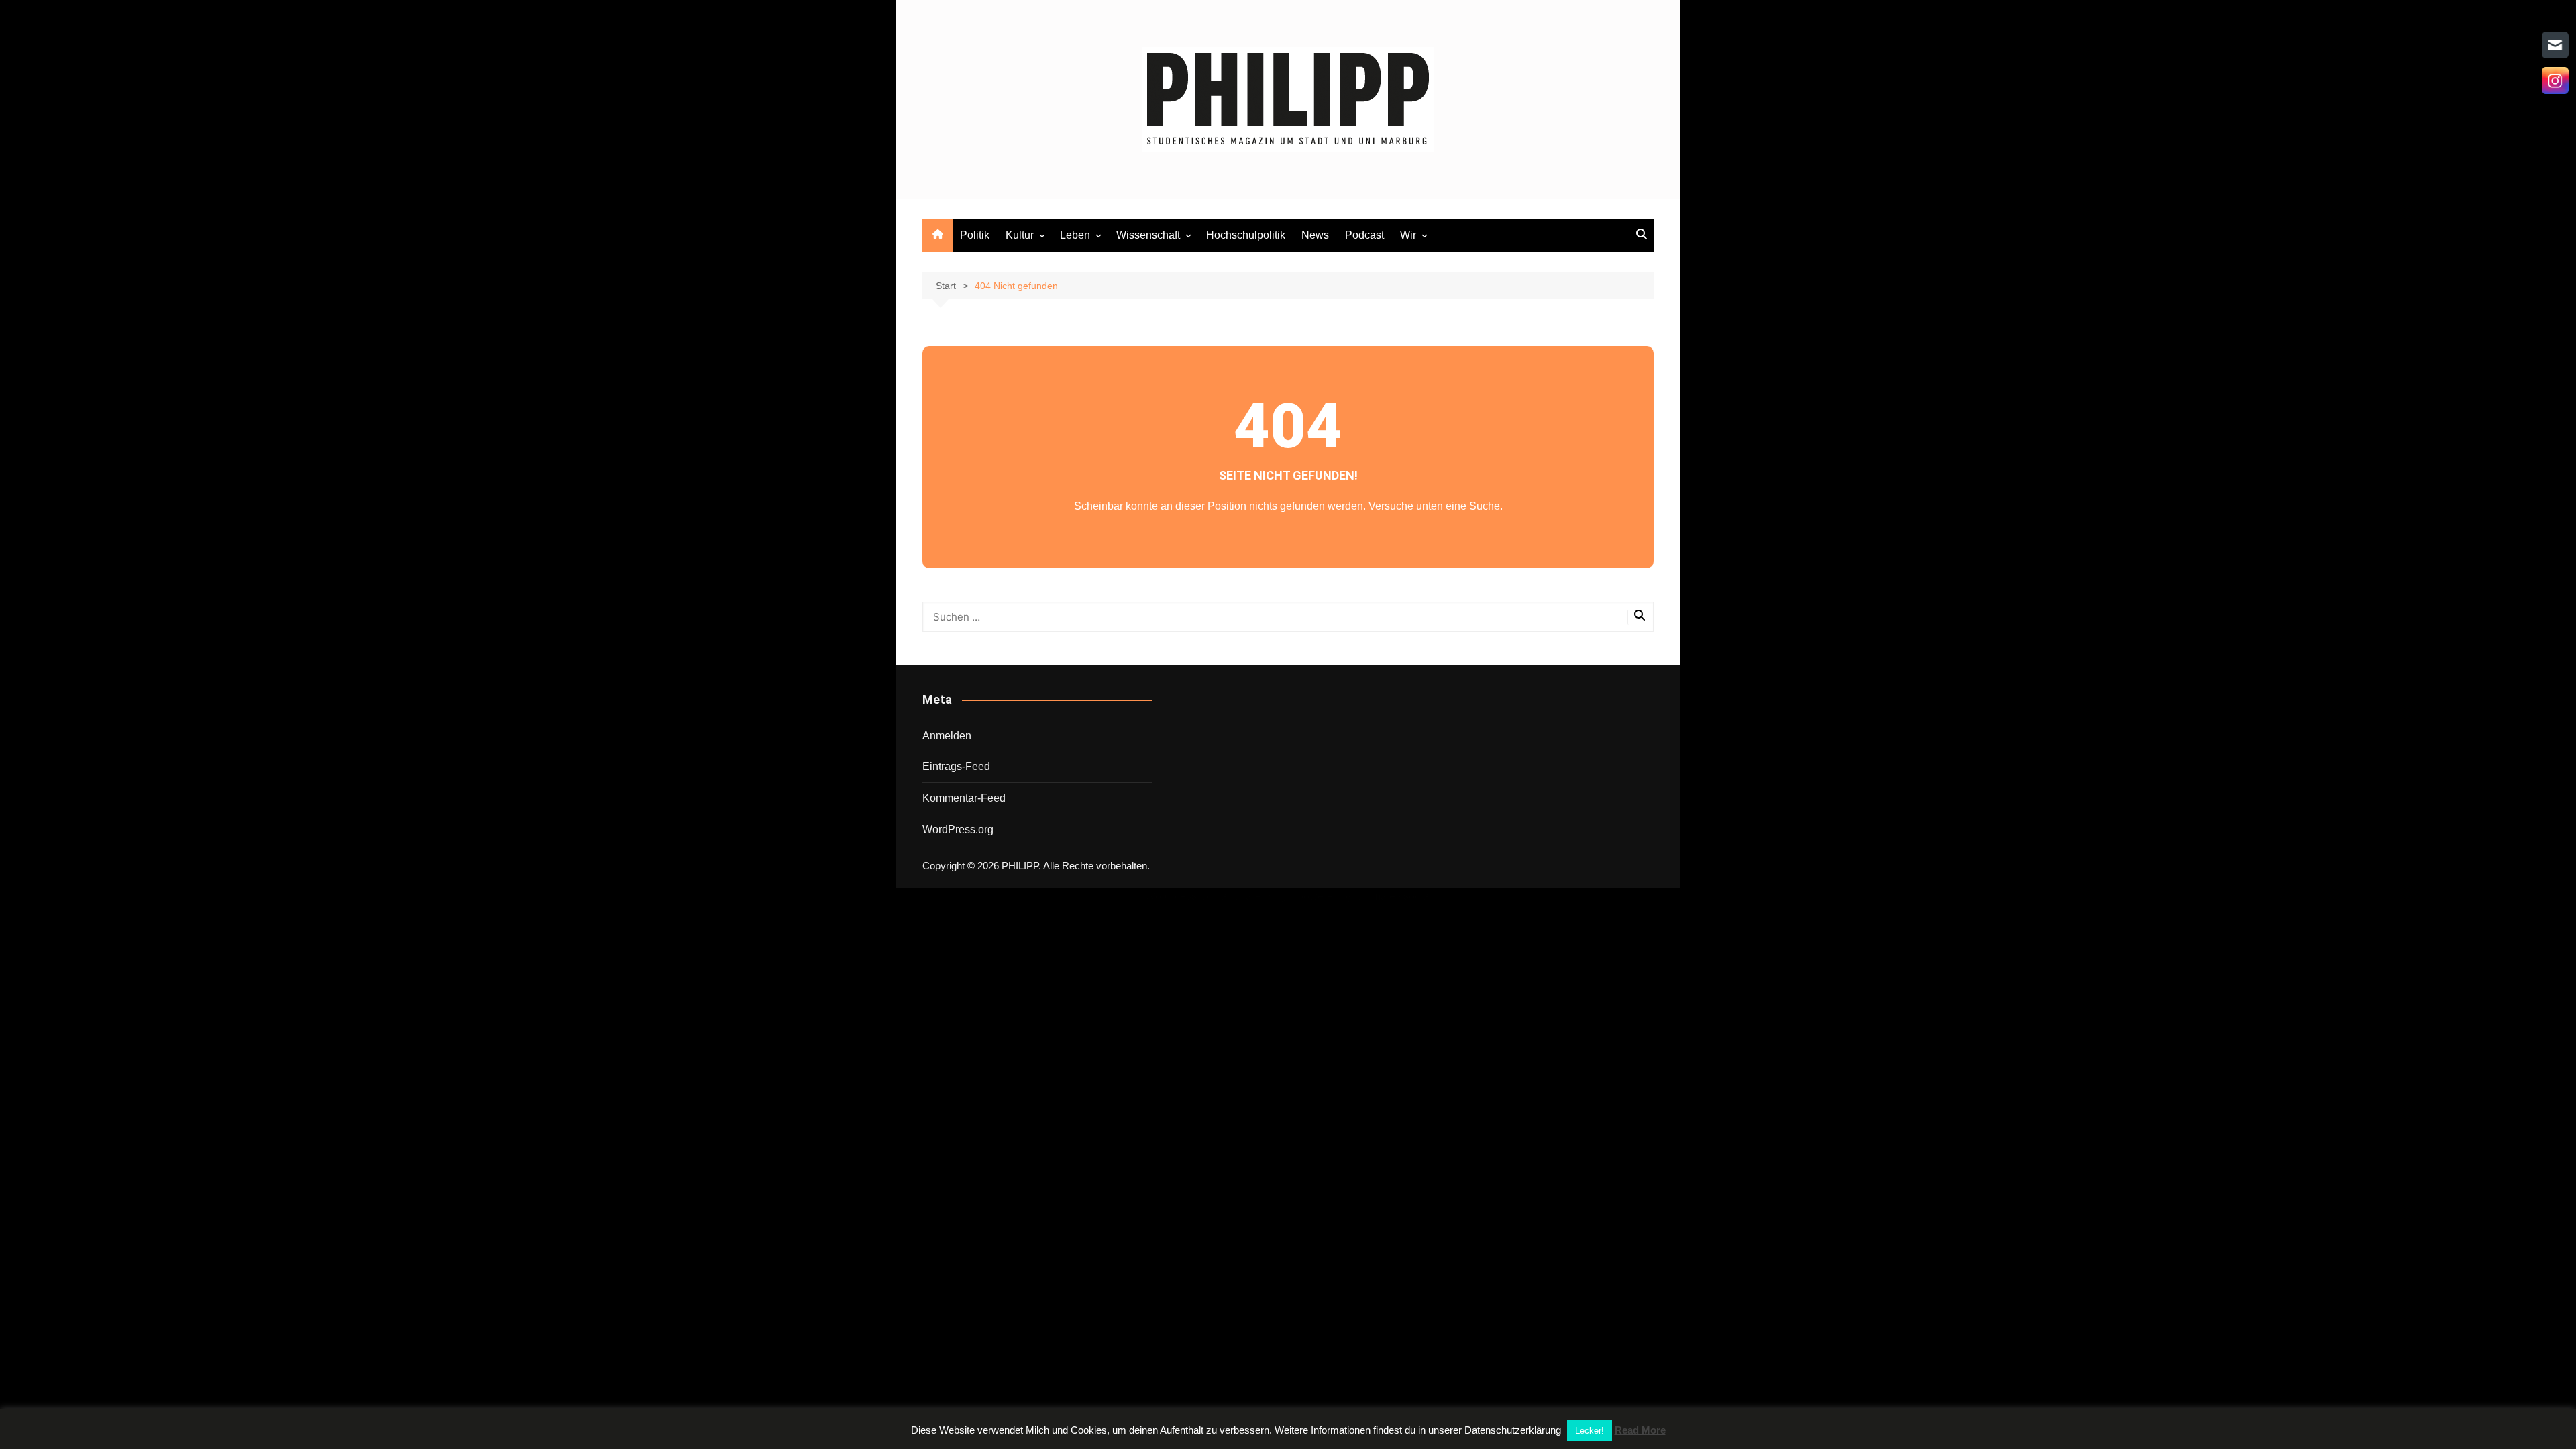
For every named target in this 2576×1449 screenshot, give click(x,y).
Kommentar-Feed (964, 798)
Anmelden (947, 736)
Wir (1408, 235)
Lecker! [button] (1590, 1431)
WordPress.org (958, 829)
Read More (1640, 1430)
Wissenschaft (1148, 235)
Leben (1075, 235)
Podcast (1364, 235)
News (1315, 235)
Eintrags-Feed (956, 766)
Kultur (1020, 235)
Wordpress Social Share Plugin (1221, 896)
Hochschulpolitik (1246, 235)
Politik (975, 235)
